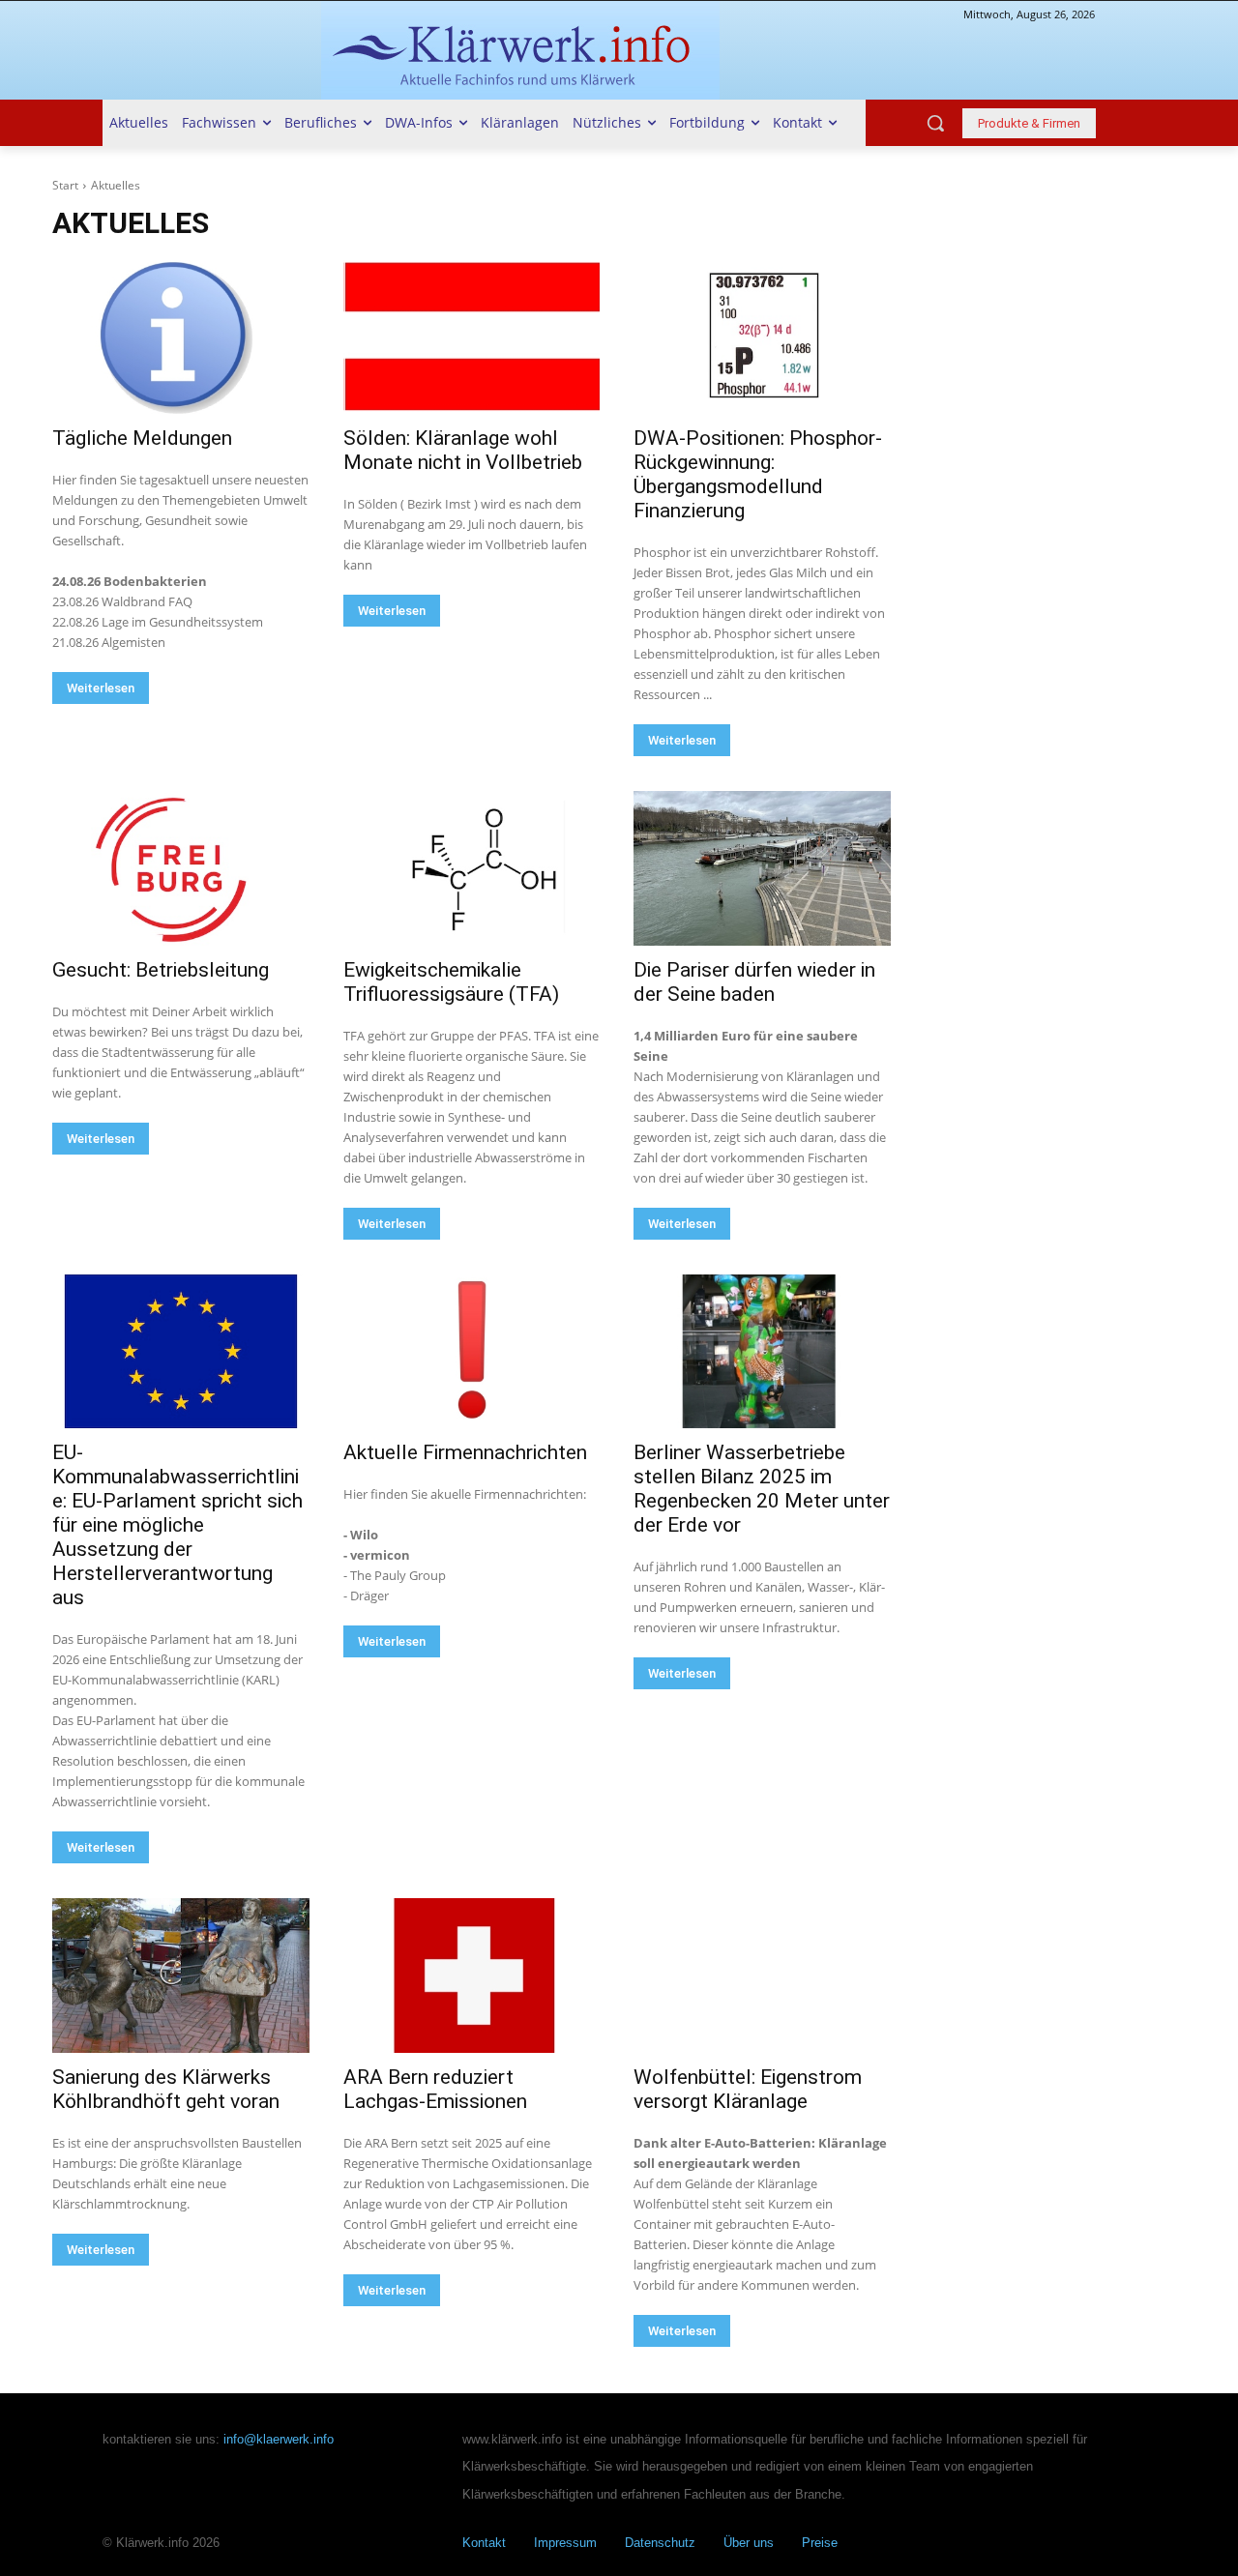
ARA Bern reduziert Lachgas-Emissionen (435, 2089)
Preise (820, 2543)
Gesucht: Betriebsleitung (161, 970)
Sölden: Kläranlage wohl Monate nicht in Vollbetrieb (463, 450)
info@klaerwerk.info (279, 2439)
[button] (935, 123)
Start (65, 185)
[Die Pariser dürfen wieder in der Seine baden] (762, 868)
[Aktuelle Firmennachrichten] (472, 1351)
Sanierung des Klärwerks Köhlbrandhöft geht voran (166, 2089)
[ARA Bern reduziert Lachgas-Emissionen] (472, 1975)
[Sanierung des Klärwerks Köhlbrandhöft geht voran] (181, 1975)
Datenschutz (660, 2543)
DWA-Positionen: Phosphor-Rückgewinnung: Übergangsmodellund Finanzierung (758, 474)
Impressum (565, 2543)
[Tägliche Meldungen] (181, 337)
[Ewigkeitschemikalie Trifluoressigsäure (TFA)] (472, 868)
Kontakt (484, 2543)
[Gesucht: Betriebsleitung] (181, 868)
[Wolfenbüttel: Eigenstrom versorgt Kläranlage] (762, 1975)
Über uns (749, 2543)
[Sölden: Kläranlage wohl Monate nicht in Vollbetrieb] (472, 337)
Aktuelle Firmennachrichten (465, 1452)
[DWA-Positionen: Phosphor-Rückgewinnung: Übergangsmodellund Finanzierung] (762, 337)
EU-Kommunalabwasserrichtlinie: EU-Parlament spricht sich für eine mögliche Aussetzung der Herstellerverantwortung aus (177, 1525)
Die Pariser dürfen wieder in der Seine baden (754, 982)
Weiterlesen (101, 688)
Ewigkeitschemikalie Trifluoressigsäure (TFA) (451, 982)
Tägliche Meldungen (142, 438)
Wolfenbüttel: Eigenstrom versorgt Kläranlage (748, 2089)
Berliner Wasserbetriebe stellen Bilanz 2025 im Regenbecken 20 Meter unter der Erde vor (762, 1489)
